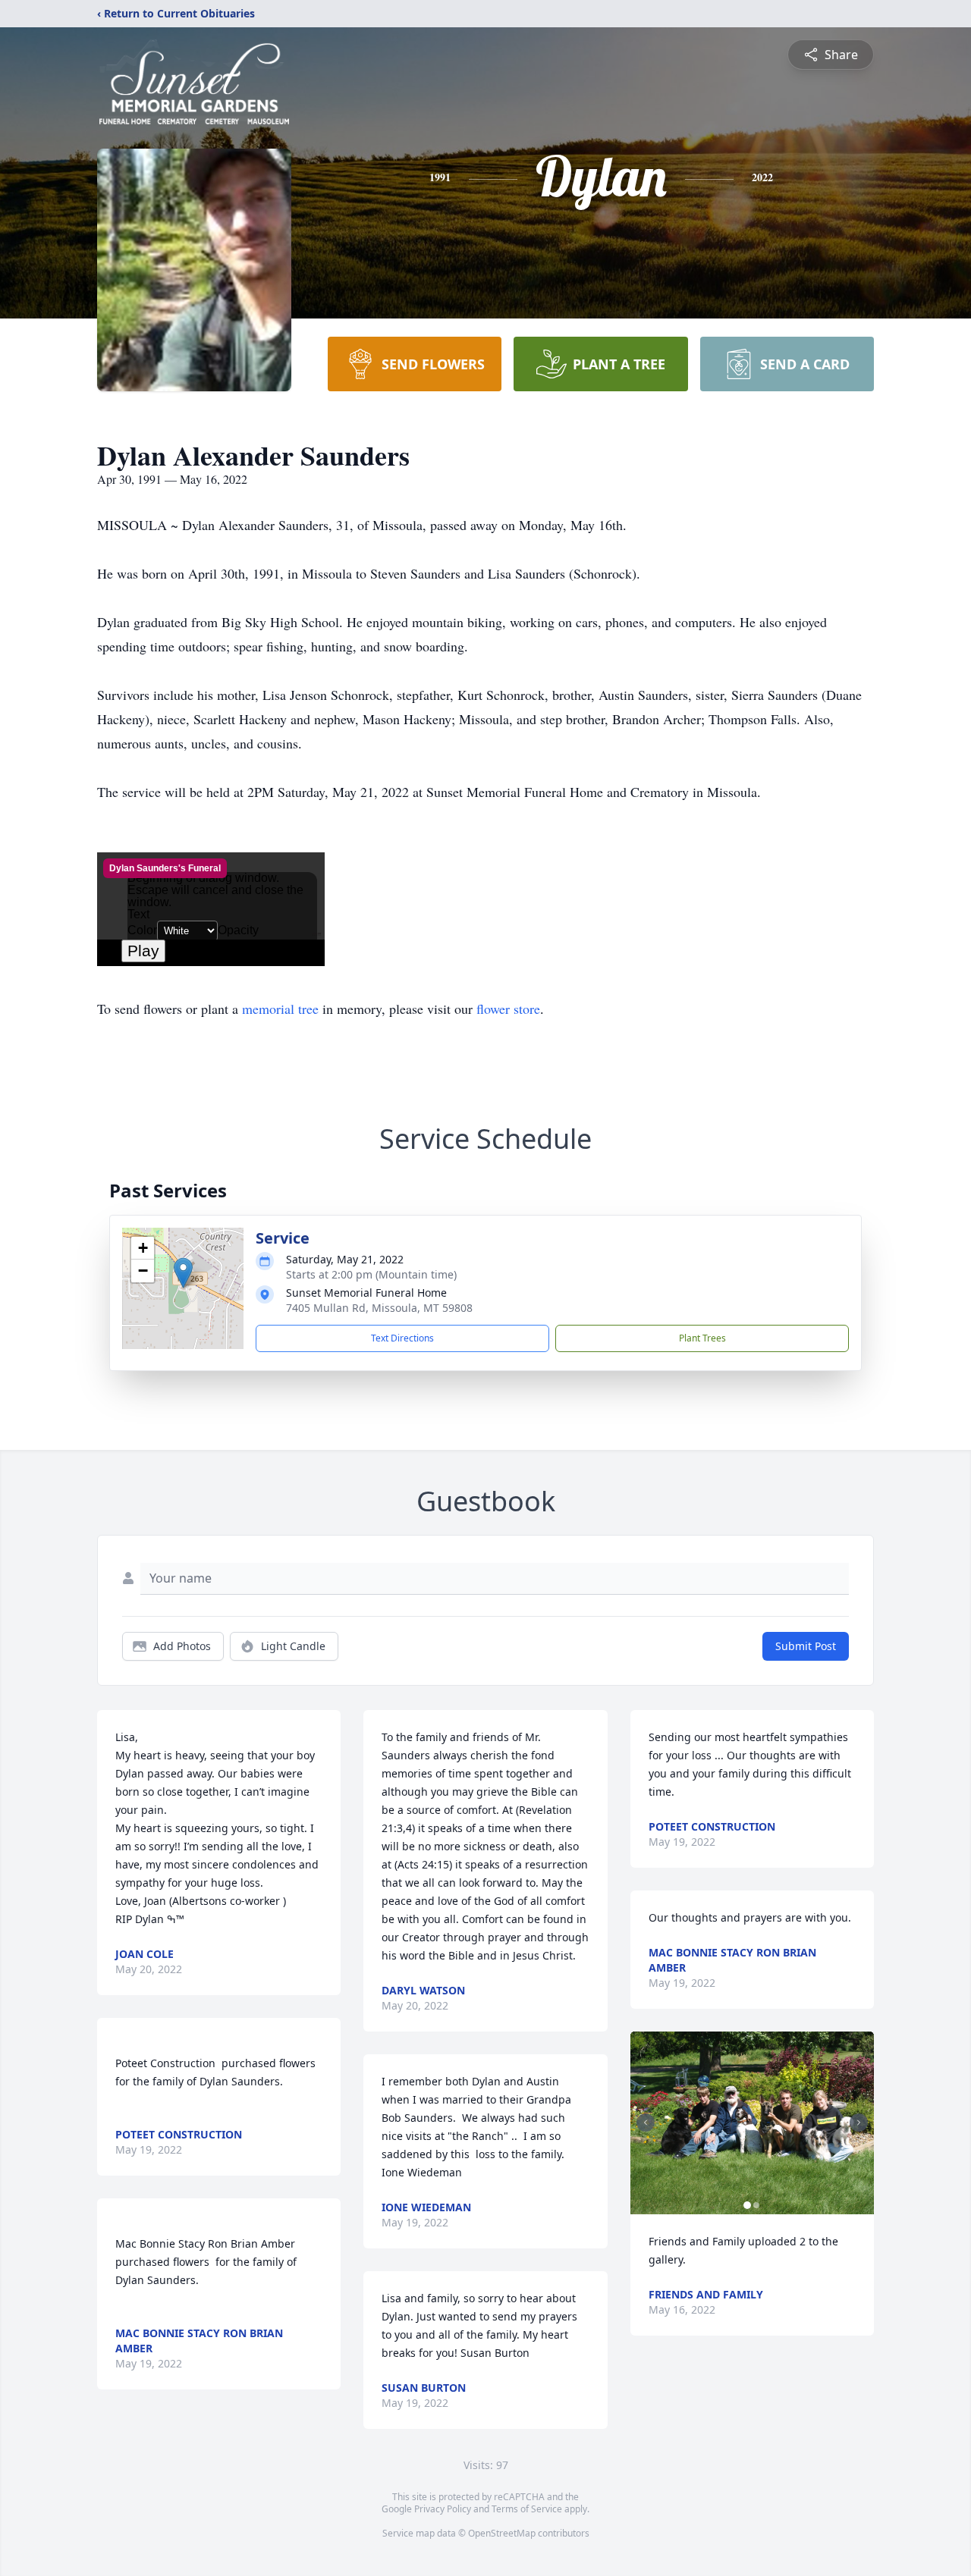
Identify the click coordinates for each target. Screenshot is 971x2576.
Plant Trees (702, 1338)
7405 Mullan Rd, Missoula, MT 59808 (379, 1308)
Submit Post (806, 1646)
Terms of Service (527, 2509)
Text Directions (402, 1338)
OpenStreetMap (502, 2533)
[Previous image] (646, 2123)
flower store (508, 1009)
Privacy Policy (443, 2509)
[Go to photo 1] (747, 2205)
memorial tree (280, 1009)
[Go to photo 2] (756, 2205)
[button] (183, 1273)
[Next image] (859, 2123)
